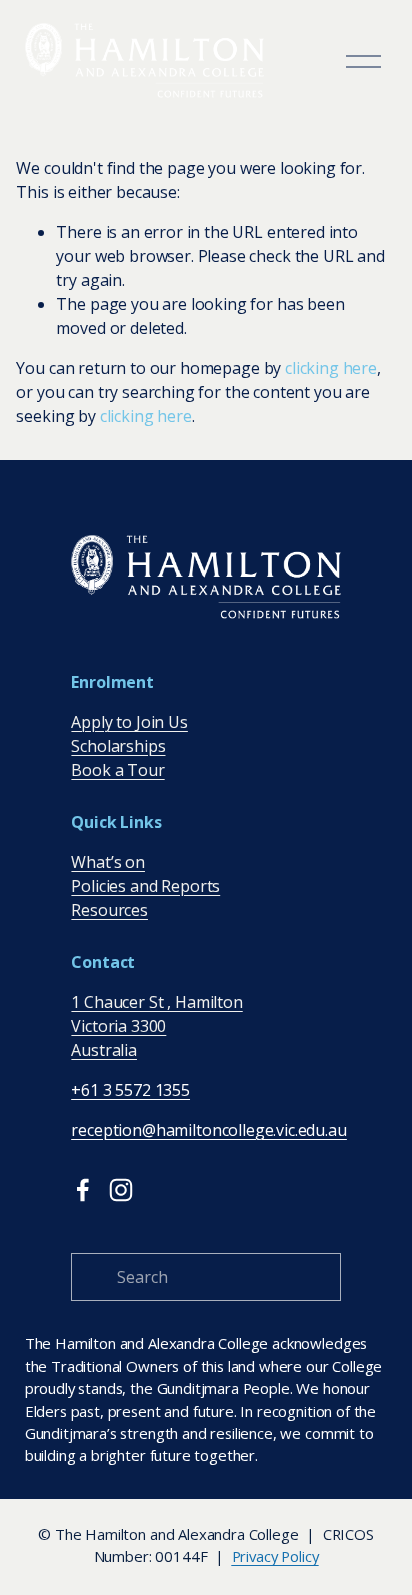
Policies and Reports (145, 886)
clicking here (331, 368)
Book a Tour (117, 770)
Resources (109, 910)
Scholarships (118, 746)
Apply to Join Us (129, 722)
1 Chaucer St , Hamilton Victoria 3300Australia (156, 1026)
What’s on (108, 862)
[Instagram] (121, 1190)
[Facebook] (83, 1190)
